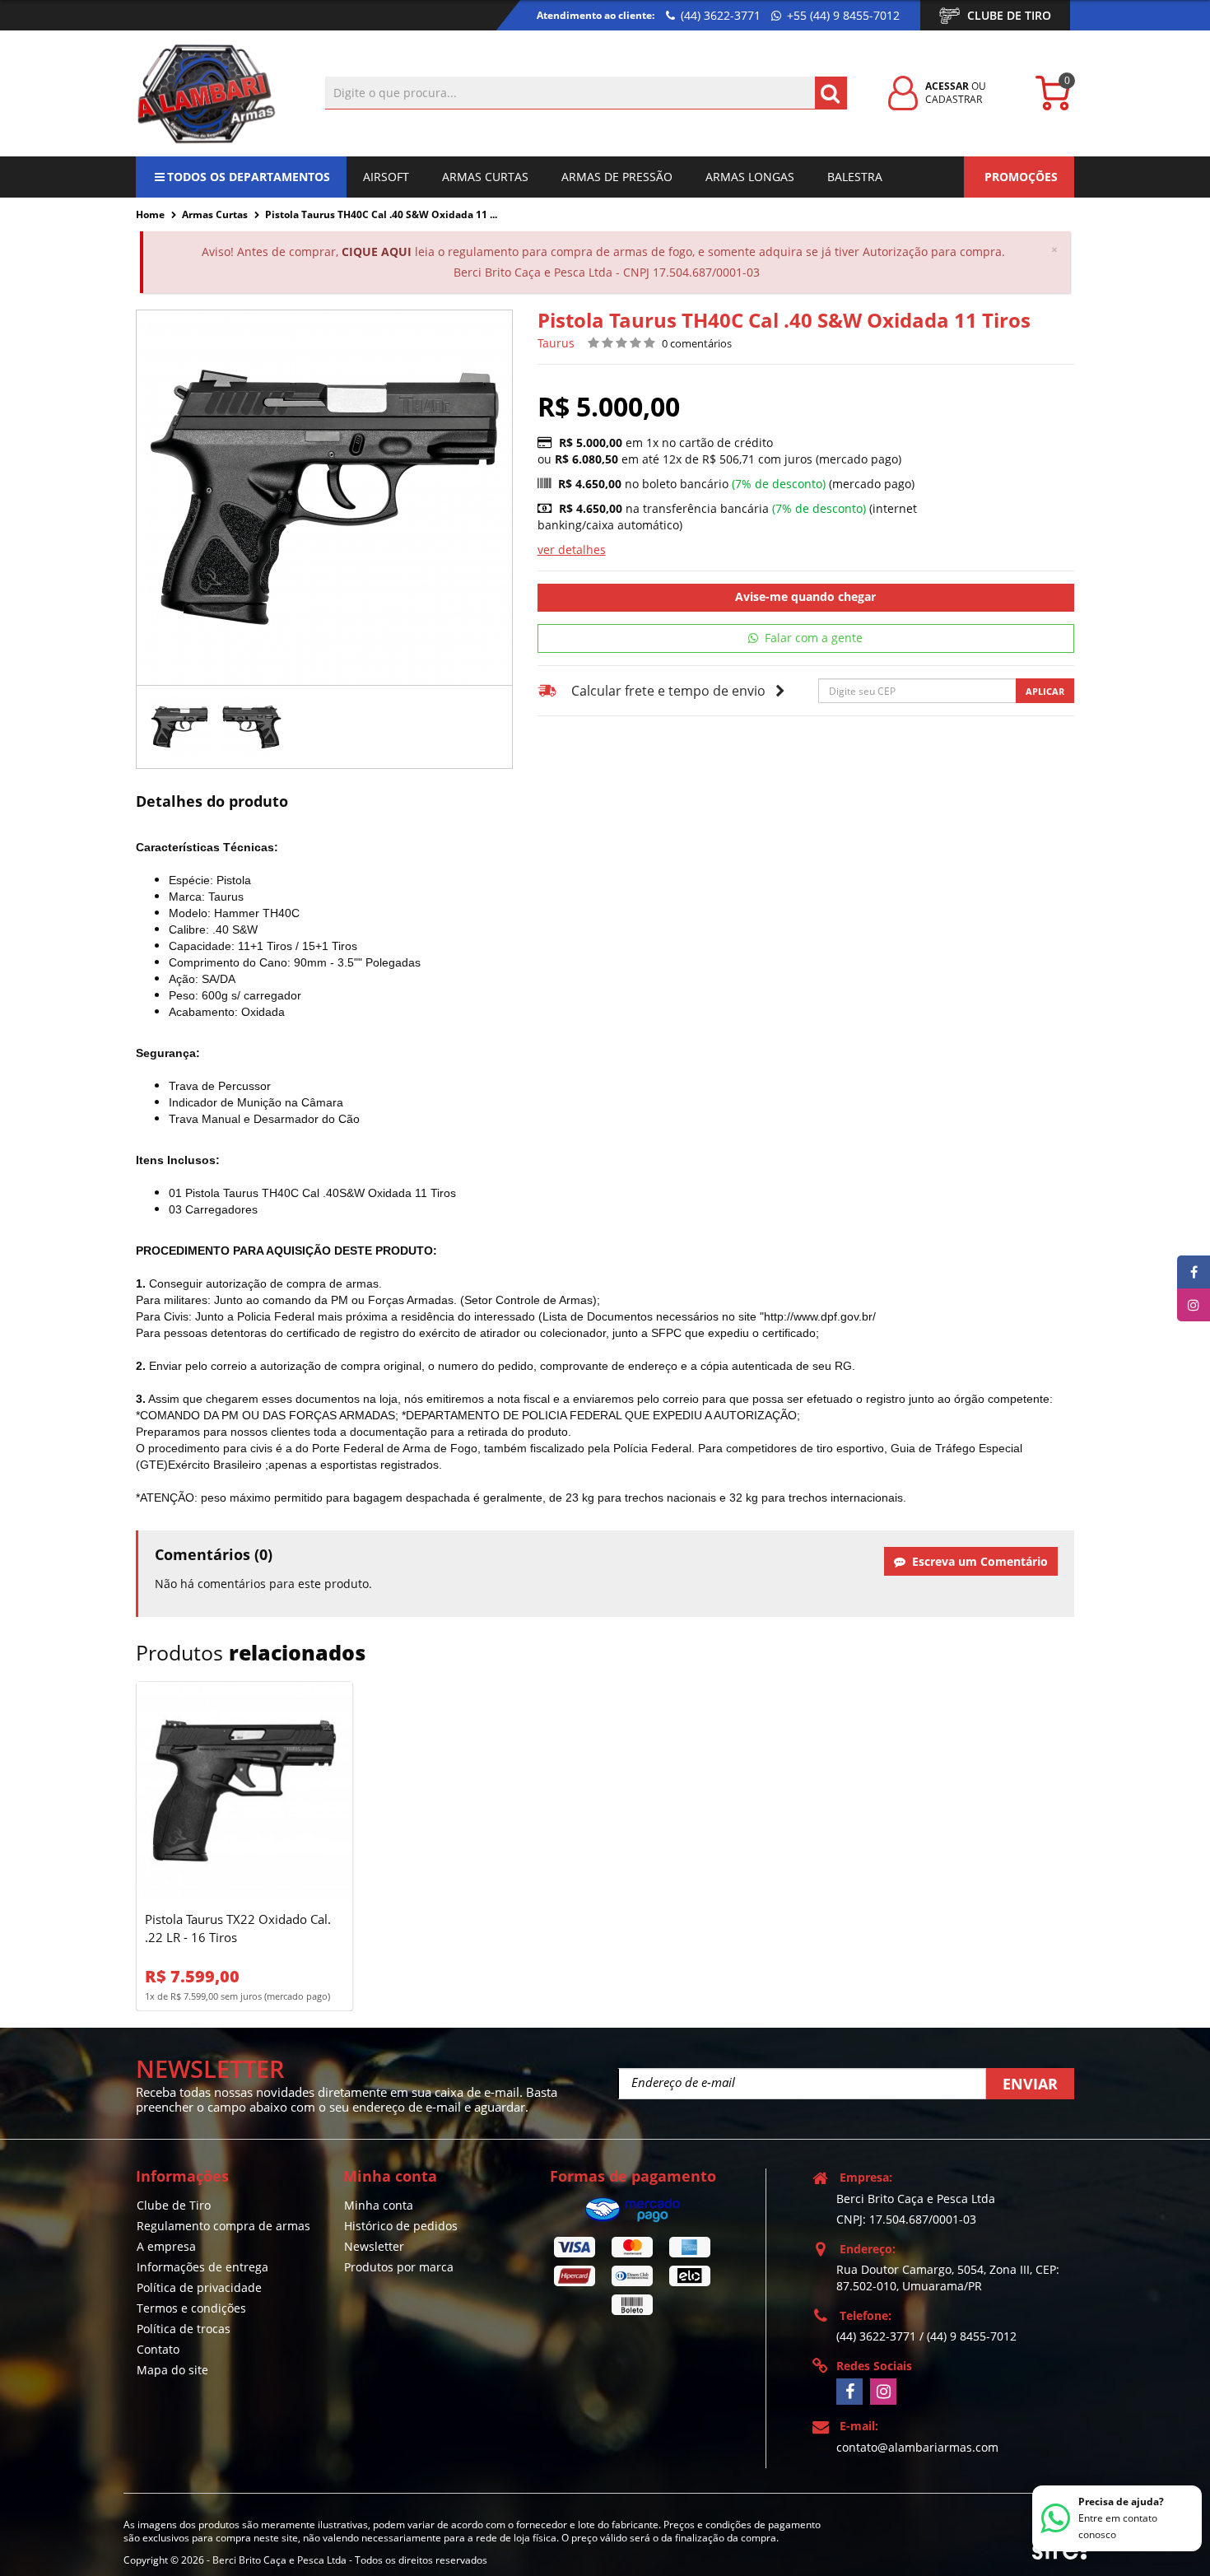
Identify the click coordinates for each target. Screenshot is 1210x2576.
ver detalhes (572, 550)
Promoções (1021, 177)
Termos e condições (191, 2308)
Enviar (1030, 2084)
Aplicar (1045, 691)
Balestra (855, 177)
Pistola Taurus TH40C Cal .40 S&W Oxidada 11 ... (381, 214)
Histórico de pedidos (401, 2226)
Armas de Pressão (617, 177)
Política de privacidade (199, 2287)
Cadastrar (954, 99)
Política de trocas (184, 2329)
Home (150, 214)
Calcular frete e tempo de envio (668, 691)
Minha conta (379, 2205)
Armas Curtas (485, 177)
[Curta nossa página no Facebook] (849, 2392)
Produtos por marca (399, 2267)
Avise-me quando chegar (805, 596)
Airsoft (386, 177)
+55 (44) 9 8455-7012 (842, 15)
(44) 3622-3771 (719, 15)
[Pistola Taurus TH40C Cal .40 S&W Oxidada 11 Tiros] (179, 727)
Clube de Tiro (1009, 15)
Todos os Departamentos (249, 177)
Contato (158, 2349)
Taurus (556, 343)
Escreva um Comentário (977, 1561)
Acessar (947, 86)
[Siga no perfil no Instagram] (883, 2392)
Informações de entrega (202, 2267)
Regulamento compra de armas (223, 2226)
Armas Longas (750, 177)
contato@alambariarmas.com (917, 2447)
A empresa (166, 2246)
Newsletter (374, 2246)
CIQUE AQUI (377, 252)
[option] (179, 727)
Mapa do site (172, 2370)
